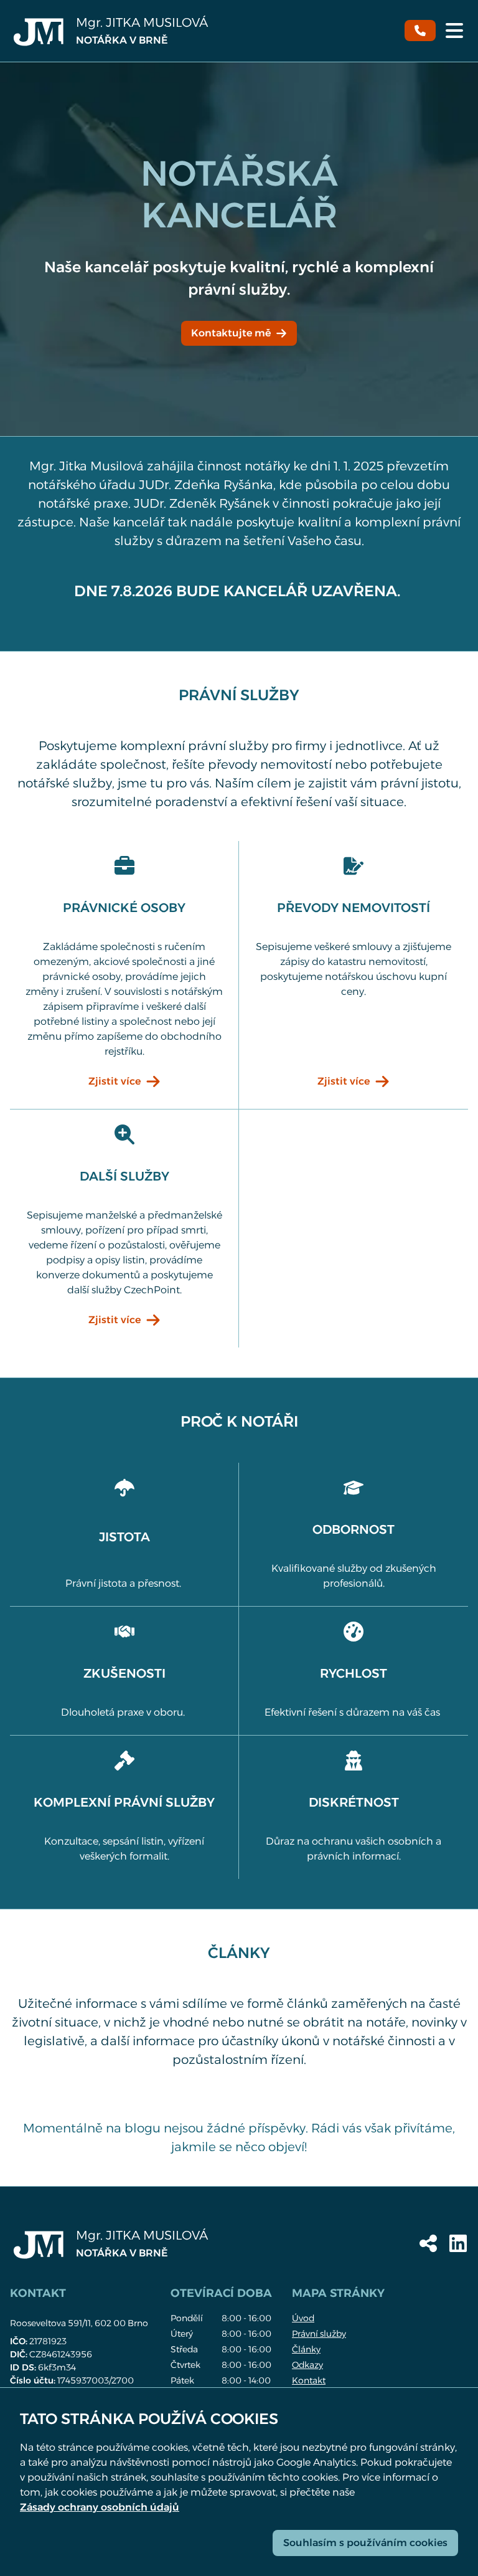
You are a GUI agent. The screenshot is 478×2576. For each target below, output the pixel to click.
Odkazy (307, 2365)
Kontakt (309, 2380)
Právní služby (319, 2334)
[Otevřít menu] (454, 31)
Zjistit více (115, 1081)
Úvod (303, 2318)
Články (306, 2349)
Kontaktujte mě (231, 333)
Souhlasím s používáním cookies (365, 2543)
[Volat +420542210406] (420, 31)
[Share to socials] (428, 2243)
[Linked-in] (458, 2243)
